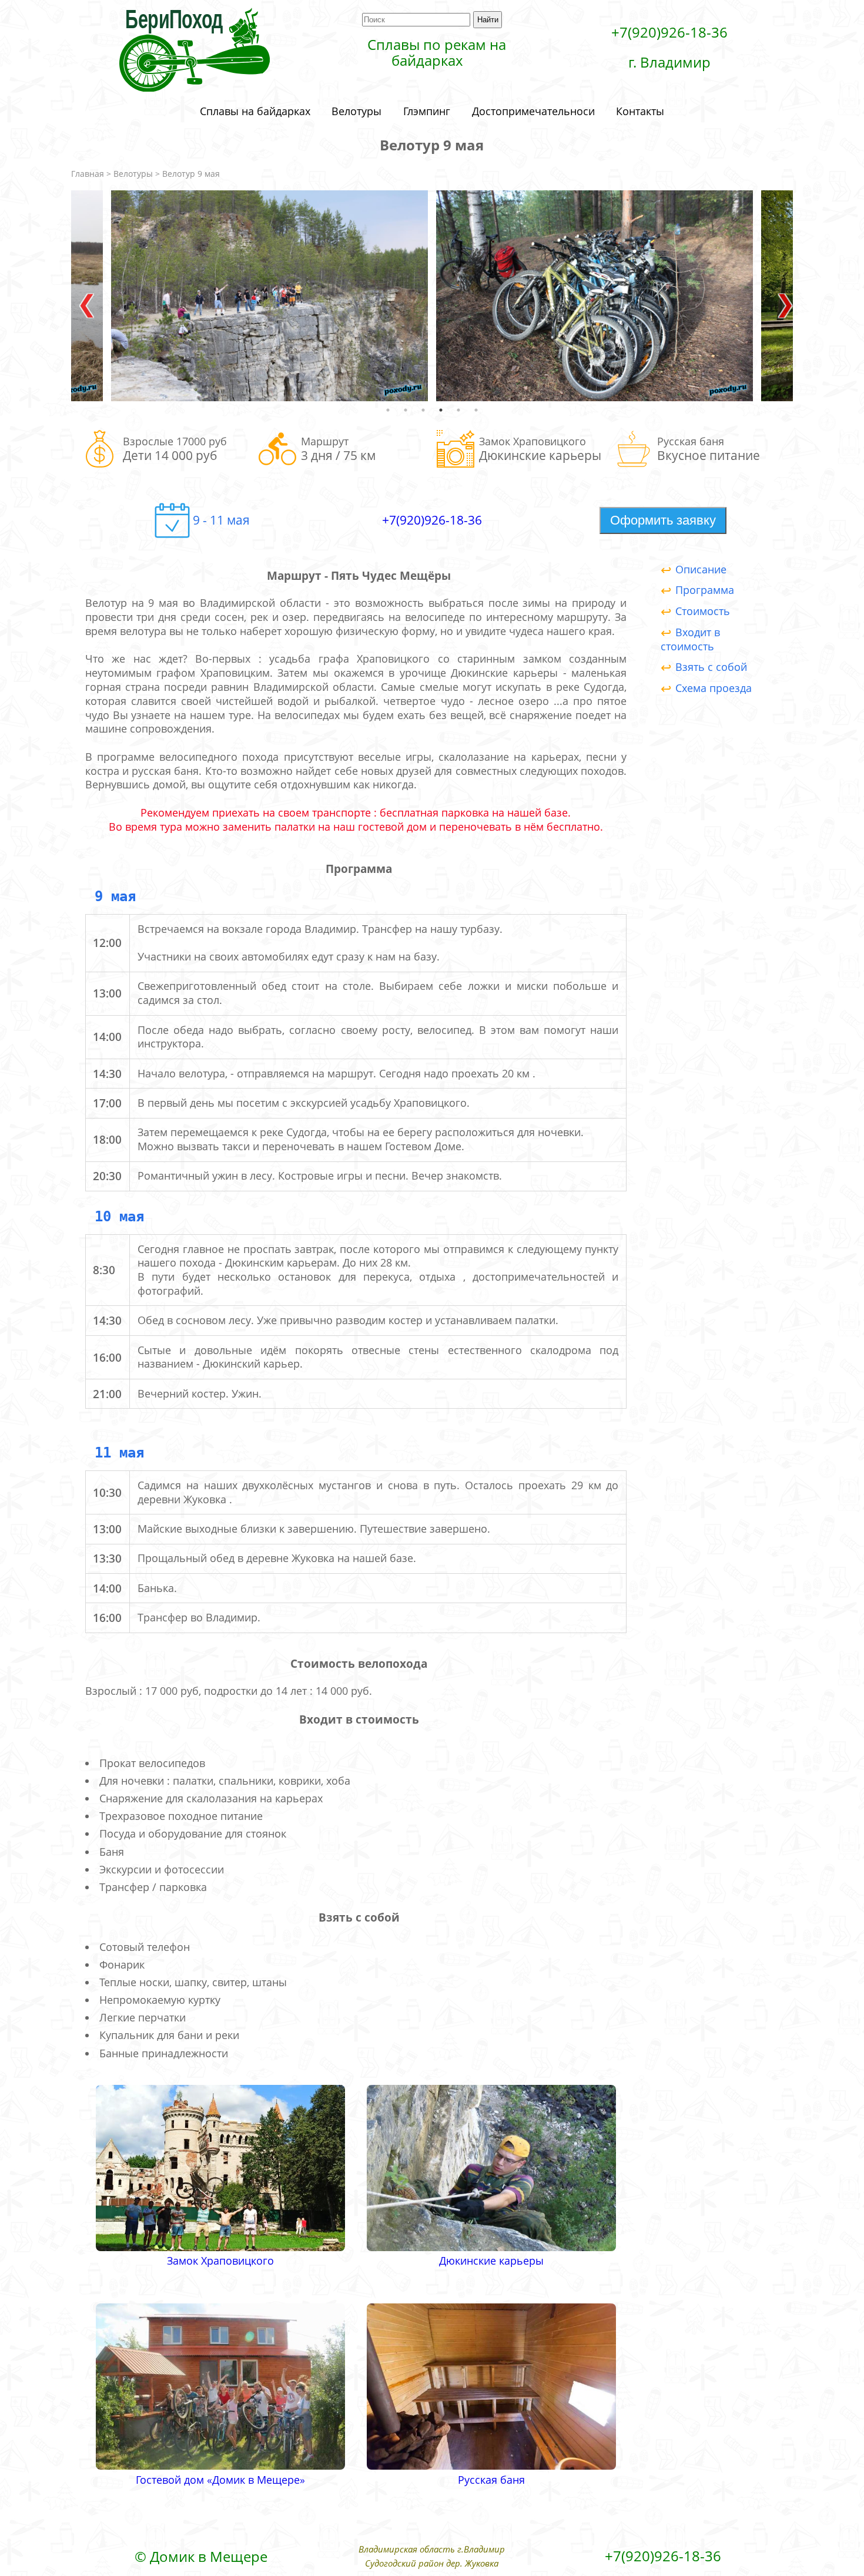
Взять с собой (711, 667)
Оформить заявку (663, 520)
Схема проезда (714, 688)
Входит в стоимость (690, 639)
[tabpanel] (595, 296)
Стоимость (703, 611)
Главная (88, 174)
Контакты (640, 111)
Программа (705, 590)
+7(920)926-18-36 (432, 520)
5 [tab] (458, 410)
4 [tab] (441, 410)
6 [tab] (476, 410)
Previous (83, 295)
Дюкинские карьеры (491, 2261)
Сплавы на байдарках (255, 111)
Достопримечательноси (533, 111)
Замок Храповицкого (220, 2261)
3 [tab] (423, 410)
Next (781, 295)
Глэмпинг (427, 111)
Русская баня (491, 2480)
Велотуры (356, 111)
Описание (701, 569)
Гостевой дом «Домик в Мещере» (220, 2480)
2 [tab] (406, 410)
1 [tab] (388, 410)
